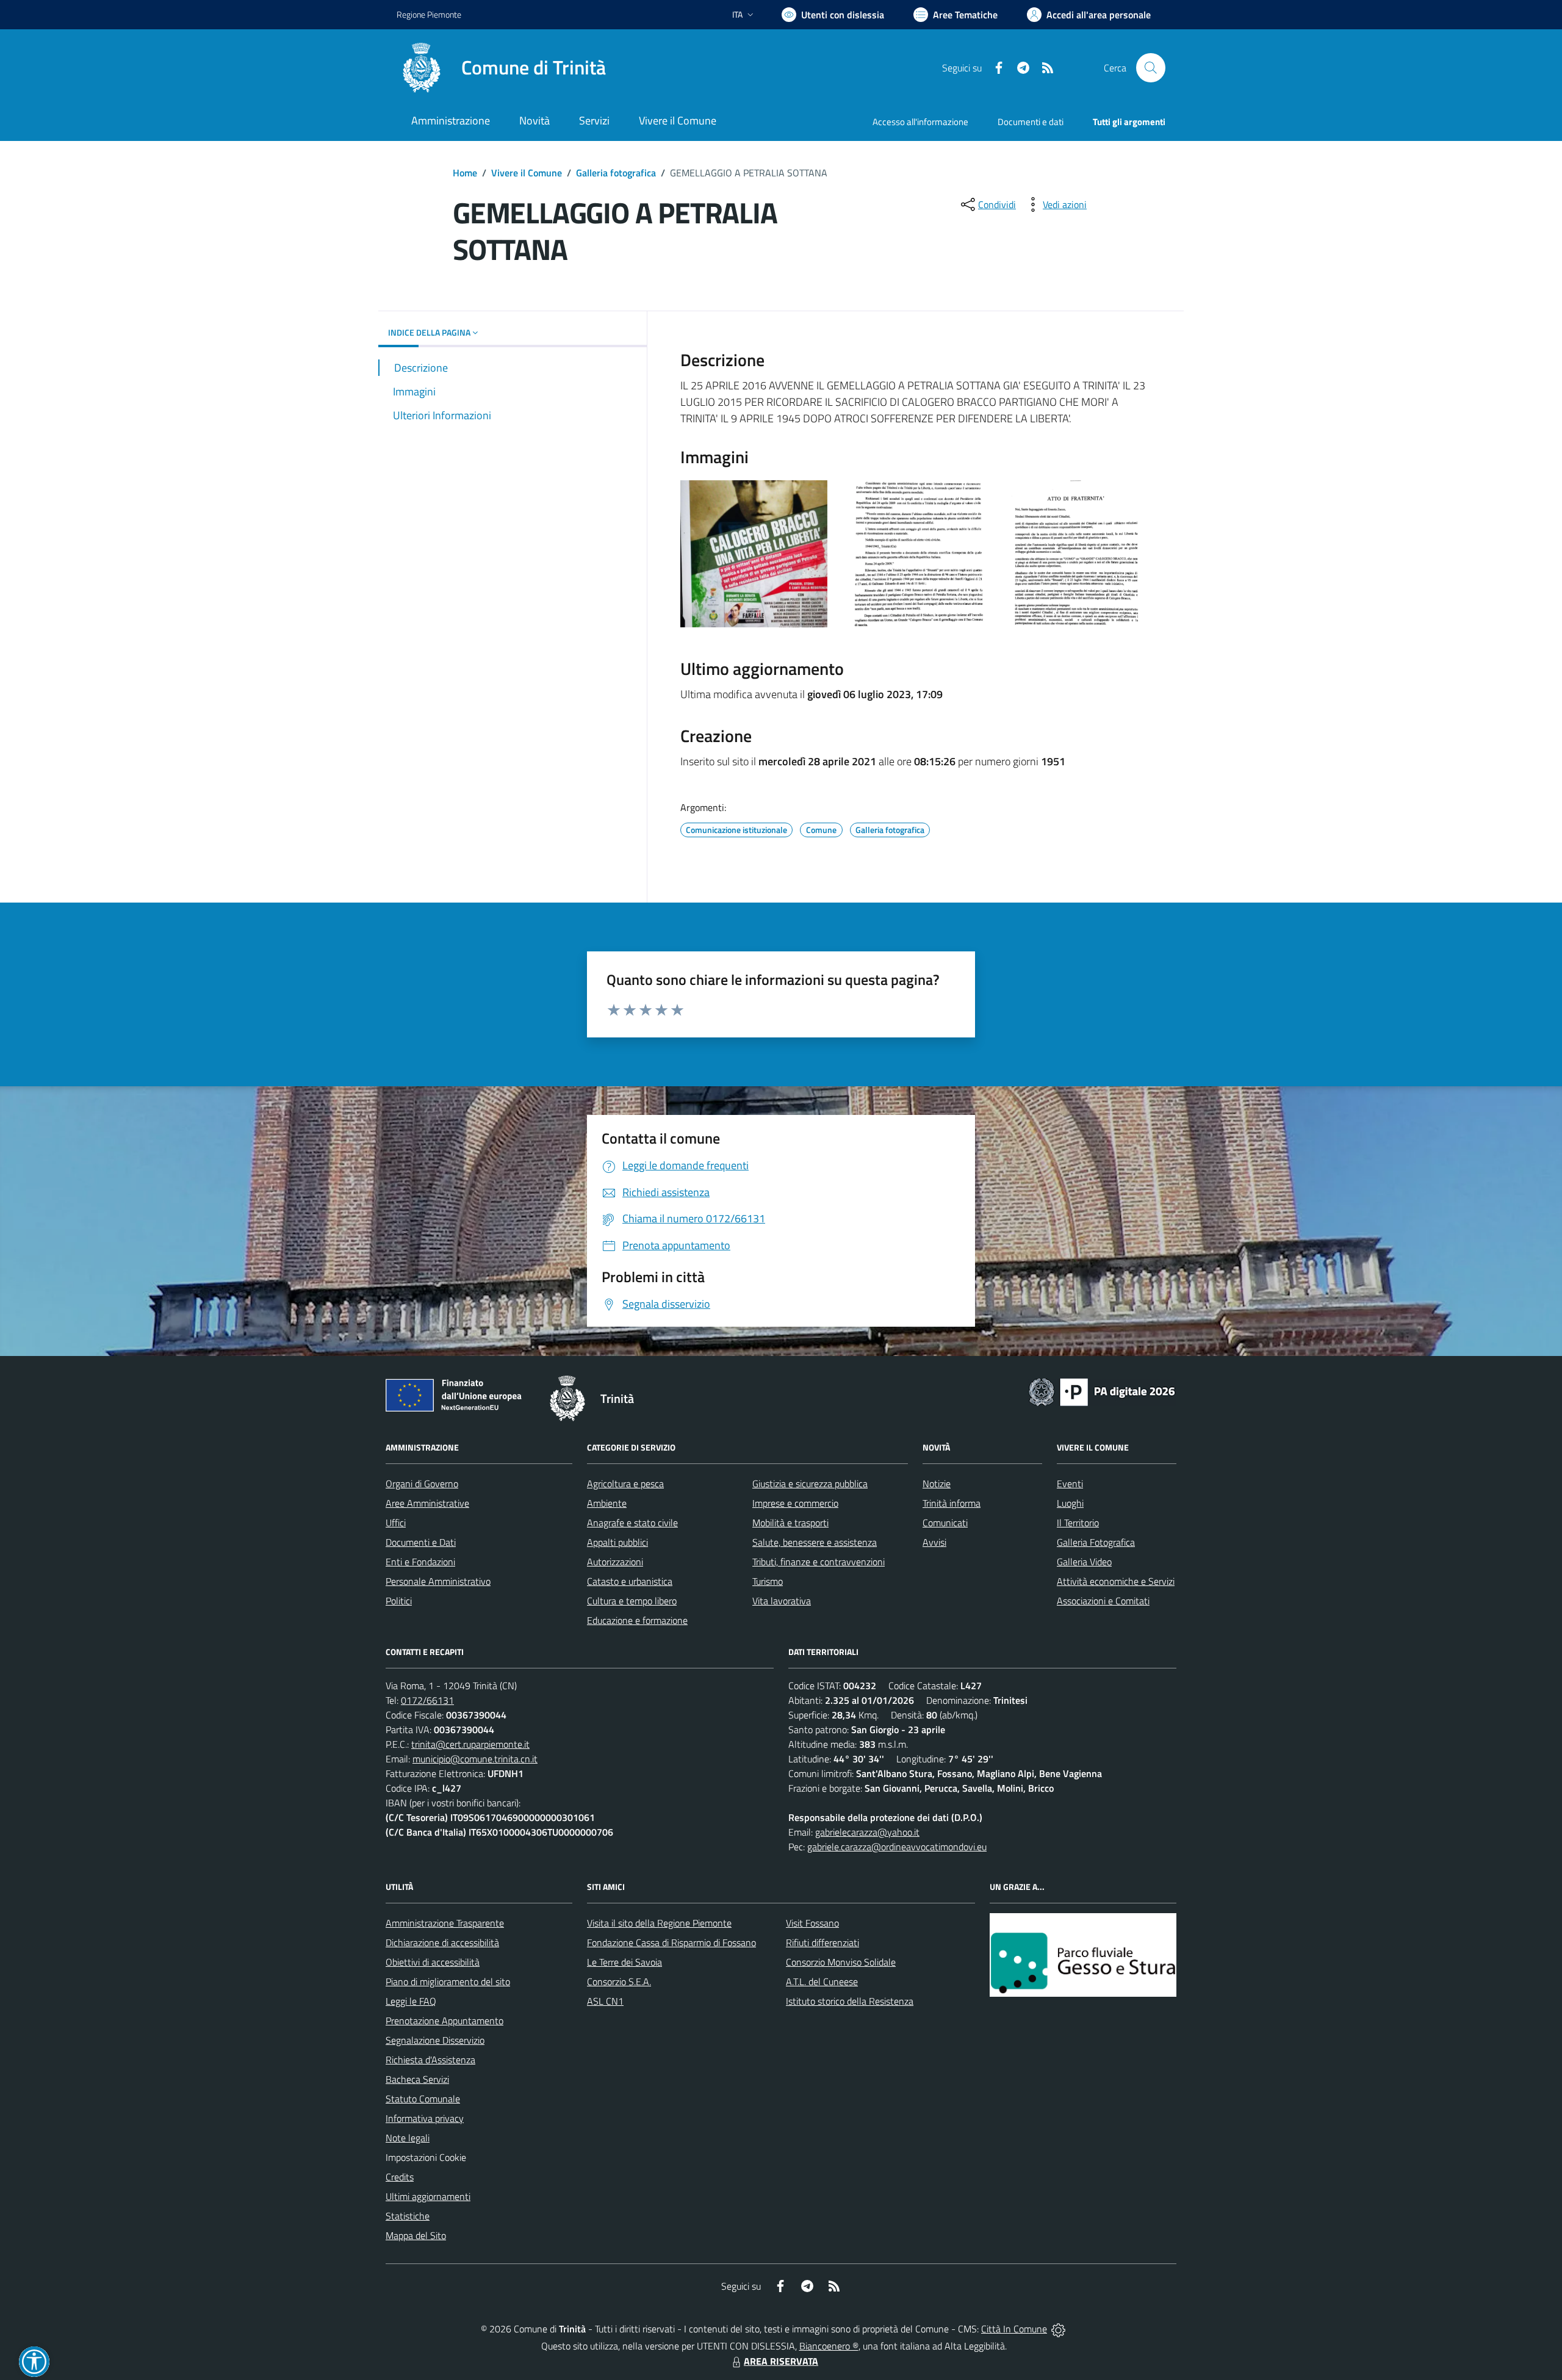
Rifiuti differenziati (822, 1942)
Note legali (408, 2138)
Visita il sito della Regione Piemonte (659, 1923)
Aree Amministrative (427, 1503)
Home (465, 173)
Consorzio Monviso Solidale (841, 1962)
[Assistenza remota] (1058, 2329)
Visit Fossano (812, 1923)
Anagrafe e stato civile (632, 1523)
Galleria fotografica (616, 173)
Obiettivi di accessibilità (433, 1962)
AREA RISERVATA (781, 2361)
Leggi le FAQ (411, 2001)
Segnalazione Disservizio (435, 2040)
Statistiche (408, 2216)
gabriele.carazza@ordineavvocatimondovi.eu (897, 1847)
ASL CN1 (605, 2001)
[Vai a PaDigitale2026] (1102, 1391)
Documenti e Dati (421, 1542)
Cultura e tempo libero (632, 1601)
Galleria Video (1084, 1562)
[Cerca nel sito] (1151, 68)
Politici (399, 1601)
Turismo (768, 1581)
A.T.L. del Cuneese (822, 1982)
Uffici (396, 1523)
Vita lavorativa (782, 1601)
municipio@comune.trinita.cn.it (475, 1759)
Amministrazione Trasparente (445, 1923)
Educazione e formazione (637, 1620)
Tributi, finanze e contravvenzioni (819, 1562)
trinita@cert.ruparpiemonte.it (470, 1744)
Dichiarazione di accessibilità (442, 1942)
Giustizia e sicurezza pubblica (810, 1484)
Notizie (937, 1484)
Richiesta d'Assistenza (430, 2060)
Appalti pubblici (617, 1542)
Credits (400, 2177)
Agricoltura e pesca (625, 1484)
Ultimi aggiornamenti (428, 2196)
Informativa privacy (425, 2118)
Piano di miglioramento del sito (448, 1982)
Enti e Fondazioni (420, 1562)
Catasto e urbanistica (630, 1581)
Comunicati (945, 1523)
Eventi (1070, 1484)
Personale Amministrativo (438, 1581)
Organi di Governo (422, 1484)
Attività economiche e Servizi (1116, 1581)
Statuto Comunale (423, 2099)
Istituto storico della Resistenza (850, 2001)
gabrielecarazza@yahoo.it (867, 1832)
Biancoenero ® (829, 2346)
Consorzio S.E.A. (619, 1982)
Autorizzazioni (615, 1562)
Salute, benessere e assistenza (815, 1542)
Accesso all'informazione (920, 122)
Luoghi (1070, 1503)
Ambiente (607, 1503)
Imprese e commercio (795, 1503)
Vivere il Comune (527, 173)
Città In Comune (1014, 2329)
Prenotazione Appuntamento (444, 2021)
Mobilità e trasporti (790, 1523)
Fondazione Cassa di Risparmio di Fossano (671, 1942)
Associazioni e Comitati (1103, 1601)
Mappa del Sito (416, 2235)
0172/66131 (427, 1700)
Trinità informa (952, 1503)
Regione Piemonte (429, 14)
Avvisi (934, 1542)
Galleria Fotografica (1096, 1542)
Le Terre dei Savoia (624, 1962)
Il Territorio (1078, 1523)
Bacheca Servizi (417, 2079)
